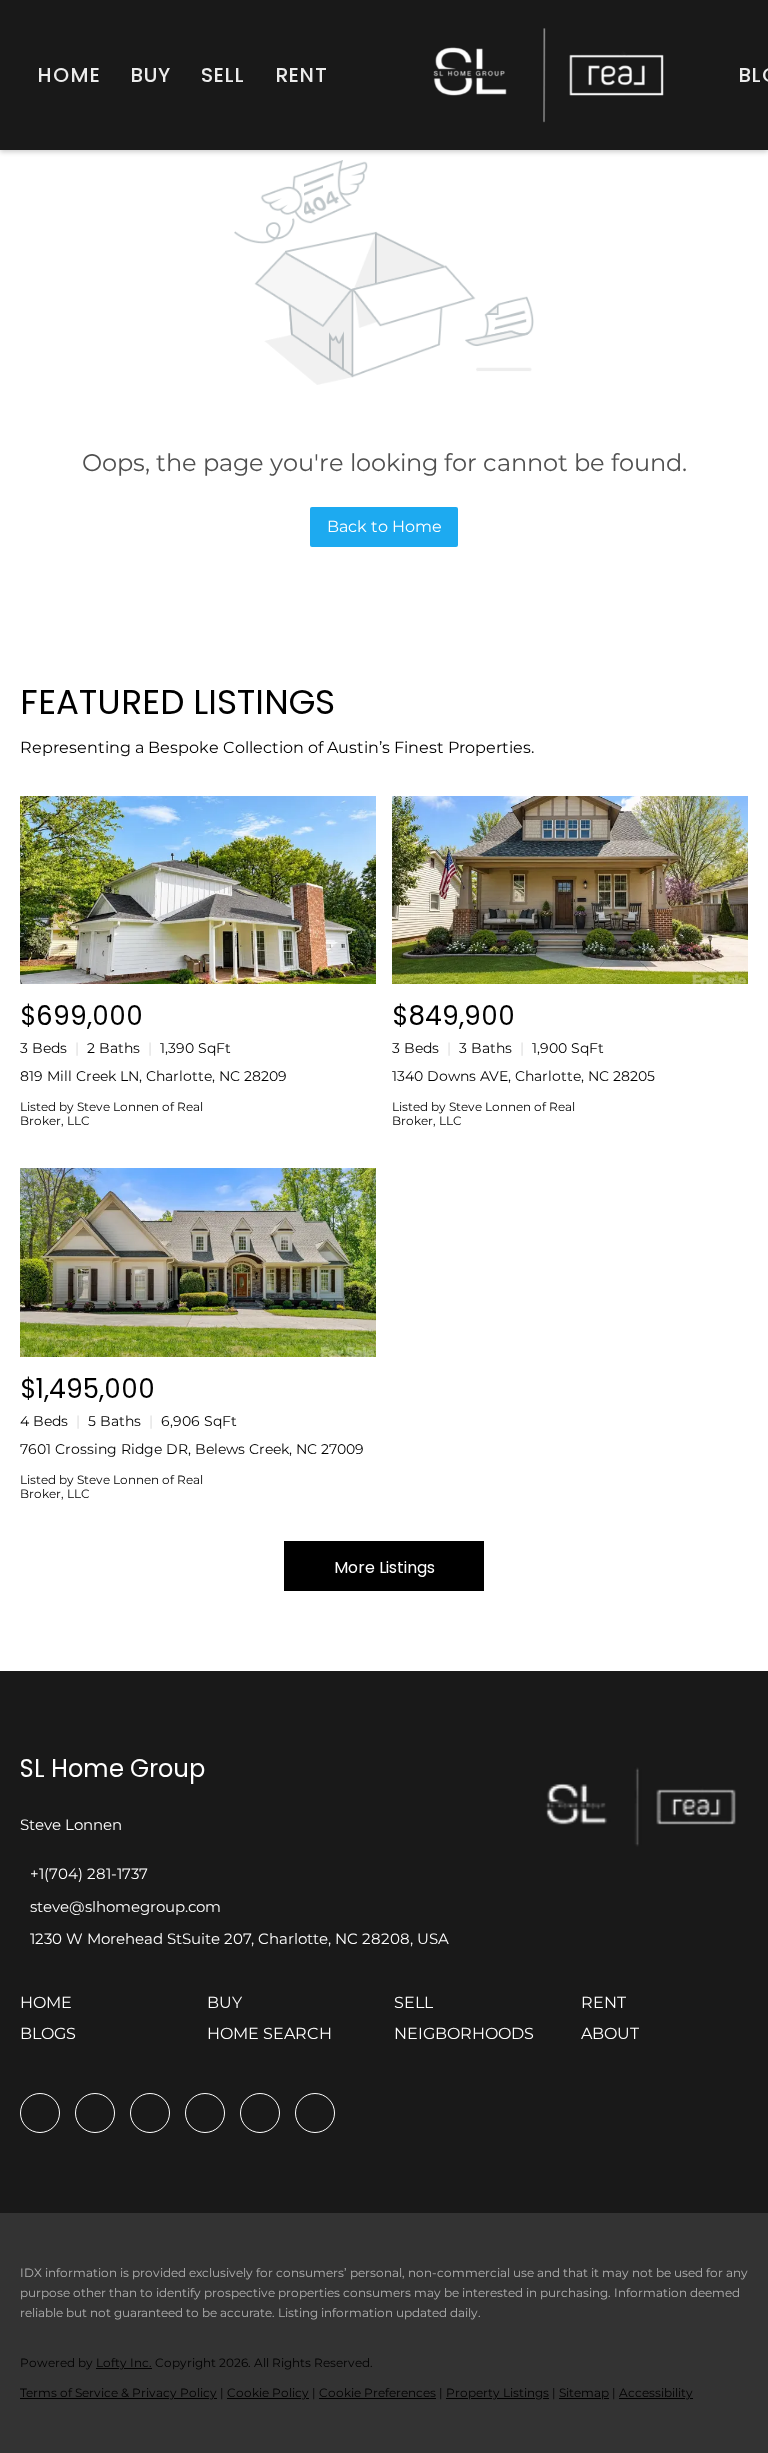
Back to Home (384, 526)
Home (69, 75)
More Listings (384, 1567)
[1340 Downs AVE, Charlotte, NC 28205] (570, 890)
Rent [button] (302, 75)
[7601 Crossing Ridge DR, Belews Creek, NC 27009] (198, 1262)
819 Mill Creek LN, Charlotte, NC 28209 (153, 1076)
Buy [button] (151, 75)
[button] (51, 2009)
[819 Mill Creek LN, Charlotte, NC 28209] (198, 890)
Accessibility (656, 2392)
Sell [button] (223, 75)
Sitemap (584, 2392)
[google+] (315, 2113)
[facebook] (40, 2113)
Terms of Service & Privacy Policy (118, 2392)
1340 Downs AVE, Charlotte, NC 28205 (523, 1076)
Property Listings (497, 2392)
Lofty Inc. (124, 2362)
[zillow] (150, 2113)
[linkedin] (95, 2113)
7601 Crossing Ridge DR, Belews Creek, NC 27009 (192, 1449)
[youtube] (260, 2113)
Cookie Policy (268, 2392)
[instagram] (205, 2113)
